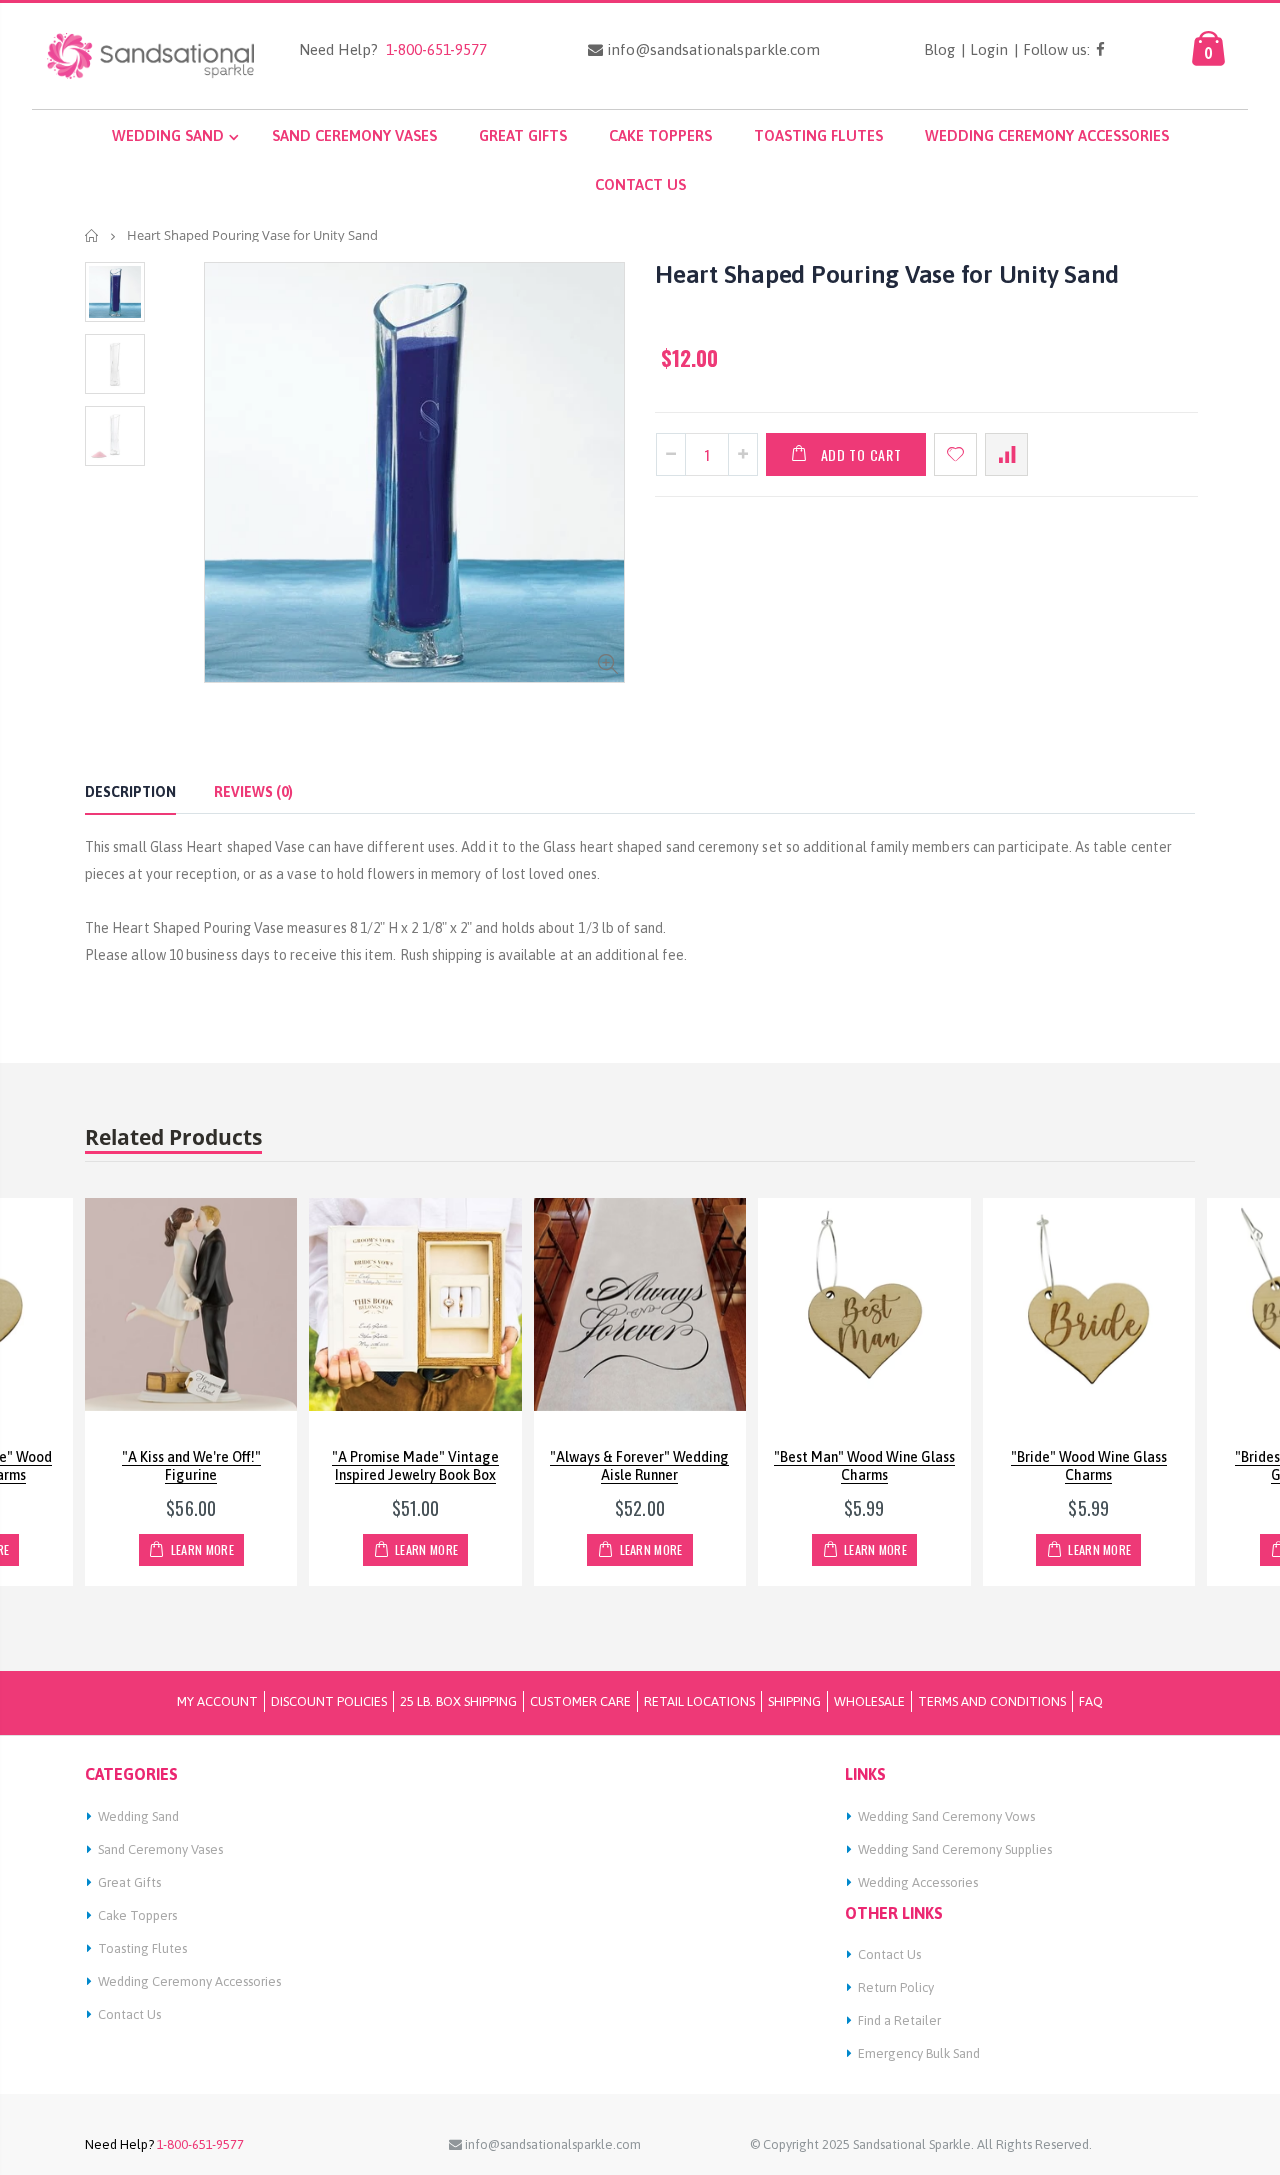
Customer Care (580, 1701)
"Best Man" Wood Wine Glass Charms (864, 1466)
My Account (217, 1701)
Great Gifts (129, 1882)
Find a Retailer (899, 2020)
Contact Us (129, 2014)
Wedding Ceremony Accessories (189, 1981)
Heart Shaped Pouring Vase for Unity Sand (887, 274)
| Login (984, 50)
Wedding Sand (138, 1816)
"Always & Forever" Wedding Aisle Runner (639, 1466)
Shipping (794, 1701)
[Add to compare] (1006, 454)
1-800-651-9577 (432, 49)
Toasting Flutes (142, 1948)
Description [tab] (130, 792)
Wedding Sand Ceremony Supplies (955, 1849)
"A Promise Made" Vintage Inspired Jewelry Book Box (415, 1466)
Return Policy (896, 1987)
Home (92, 235)
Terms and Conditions (992, 1701)
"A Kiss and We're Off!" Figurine (191, 1466)
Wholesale (869, 1701)
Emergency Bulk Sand (919, 2053)
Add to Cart (861, 454)
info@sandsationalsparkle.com (711, 50)
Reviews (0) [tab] (253, 792)
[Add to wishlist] (955, 454)
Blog (939, 50)
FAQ (1091, 1701)
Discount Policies (329, 1701)
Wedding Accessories (918, 1882)
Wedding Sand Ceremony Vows (946, 1816)
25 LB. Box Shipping (458, 1701)
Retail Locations (699, 1701)
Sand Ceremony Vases (160, 1849)
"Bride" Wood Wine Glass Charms (1089, 1466)
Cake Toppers (137, 1915)
